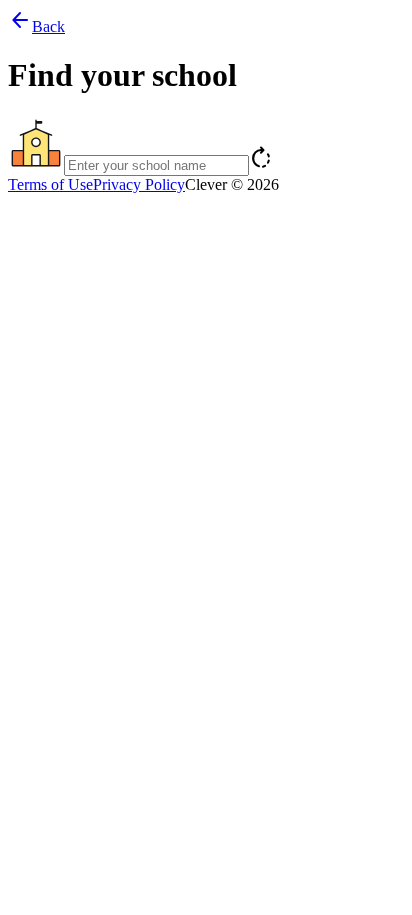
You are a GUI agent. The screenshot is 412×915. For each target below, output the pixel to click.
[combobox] (206, 146)
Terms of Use (50, 184)
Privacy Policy (139, 184)
